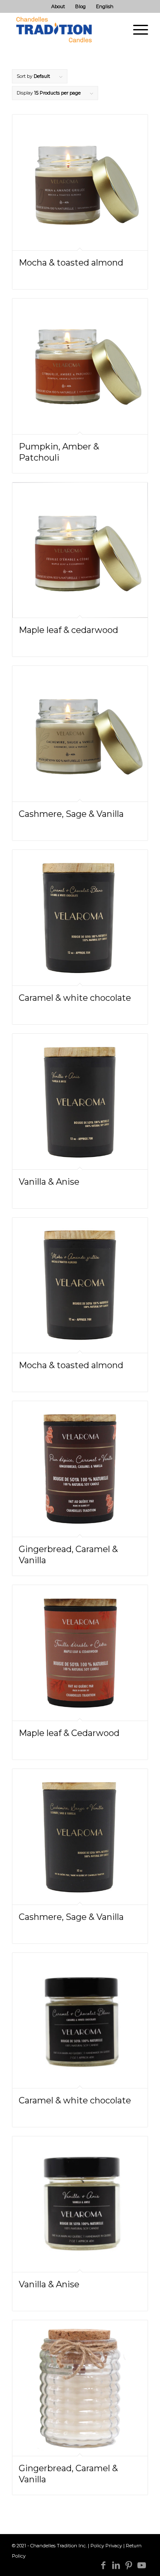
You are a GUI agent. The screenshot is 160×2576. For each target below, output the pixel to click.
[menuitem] (58, 6)
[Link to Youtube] (142, 2565)
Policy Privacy (106, 2546)
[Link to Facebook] (103, 2565)
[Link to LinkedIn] (116, 2565)
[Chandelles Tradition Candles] (66, 30)
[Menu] (136, 30)
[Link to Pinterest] (129, 2565)
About (58, 6)
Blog (80, 6)
